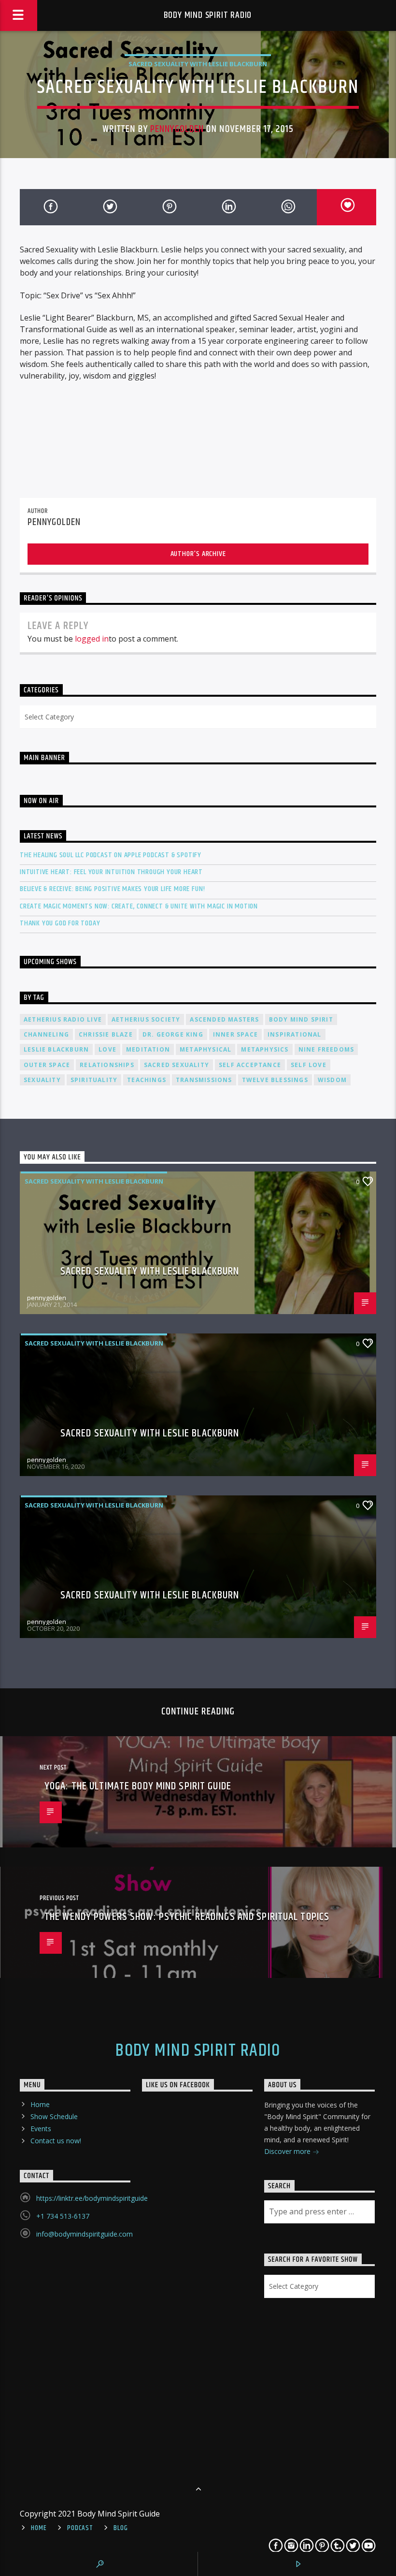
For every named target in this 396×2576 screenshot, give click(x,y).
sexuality (42, 1080)
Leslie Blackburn (56, 1049)
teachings (147, 1080)
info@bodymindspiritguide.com (85, 2234)
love (107, 1049)
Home (40, 2104)
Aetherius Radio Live (63, 1019)
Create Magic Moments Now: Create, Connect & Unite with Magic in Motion (139, 906)
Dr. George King (173, 1034)
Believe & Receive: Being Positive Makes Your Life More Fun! (113, 889)
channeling (46, 1034)
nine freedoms (326, 1049)
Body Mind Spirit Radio (208, 15)
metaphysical (205, 1049)
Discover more (288, 2151)
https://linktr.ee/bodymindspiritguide (92, 2198)
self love (309, 1065)
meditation (148, 1049)
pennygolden (177, 129)
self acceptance (250, 1065)
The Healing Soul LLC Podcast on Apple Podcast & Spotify (111, 855)
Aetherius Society (146, 1019)
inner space (235, 1034)
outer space (47, 1065)
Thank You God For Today (60, 923)
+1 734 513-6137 (63, 2216)
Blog (120, 2528)
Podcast (80, 2528)
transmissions (204, 1080)
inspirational (295, 1034)
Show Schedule (54, 2116)
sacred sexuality (177, 1065)
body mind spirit (301, 1019)
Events (41, 2129)
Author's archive (198, 554)
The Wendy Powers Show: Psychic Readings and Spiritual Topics (187, 1917)
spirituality (94, 1080)
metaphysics (265, 1049)
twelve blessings (275, 1080)
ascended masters (224, 1019)
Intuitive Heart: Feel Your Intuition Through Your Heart (111, 872)
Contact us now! (56, 2141)
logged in (92, 639)
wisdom (332, 1080)
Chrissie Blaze (106, 1034)
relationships (107, 1065)
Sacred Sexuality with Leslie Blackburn (198, 64)
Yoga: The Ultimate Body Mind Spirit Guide (138, 1786)
